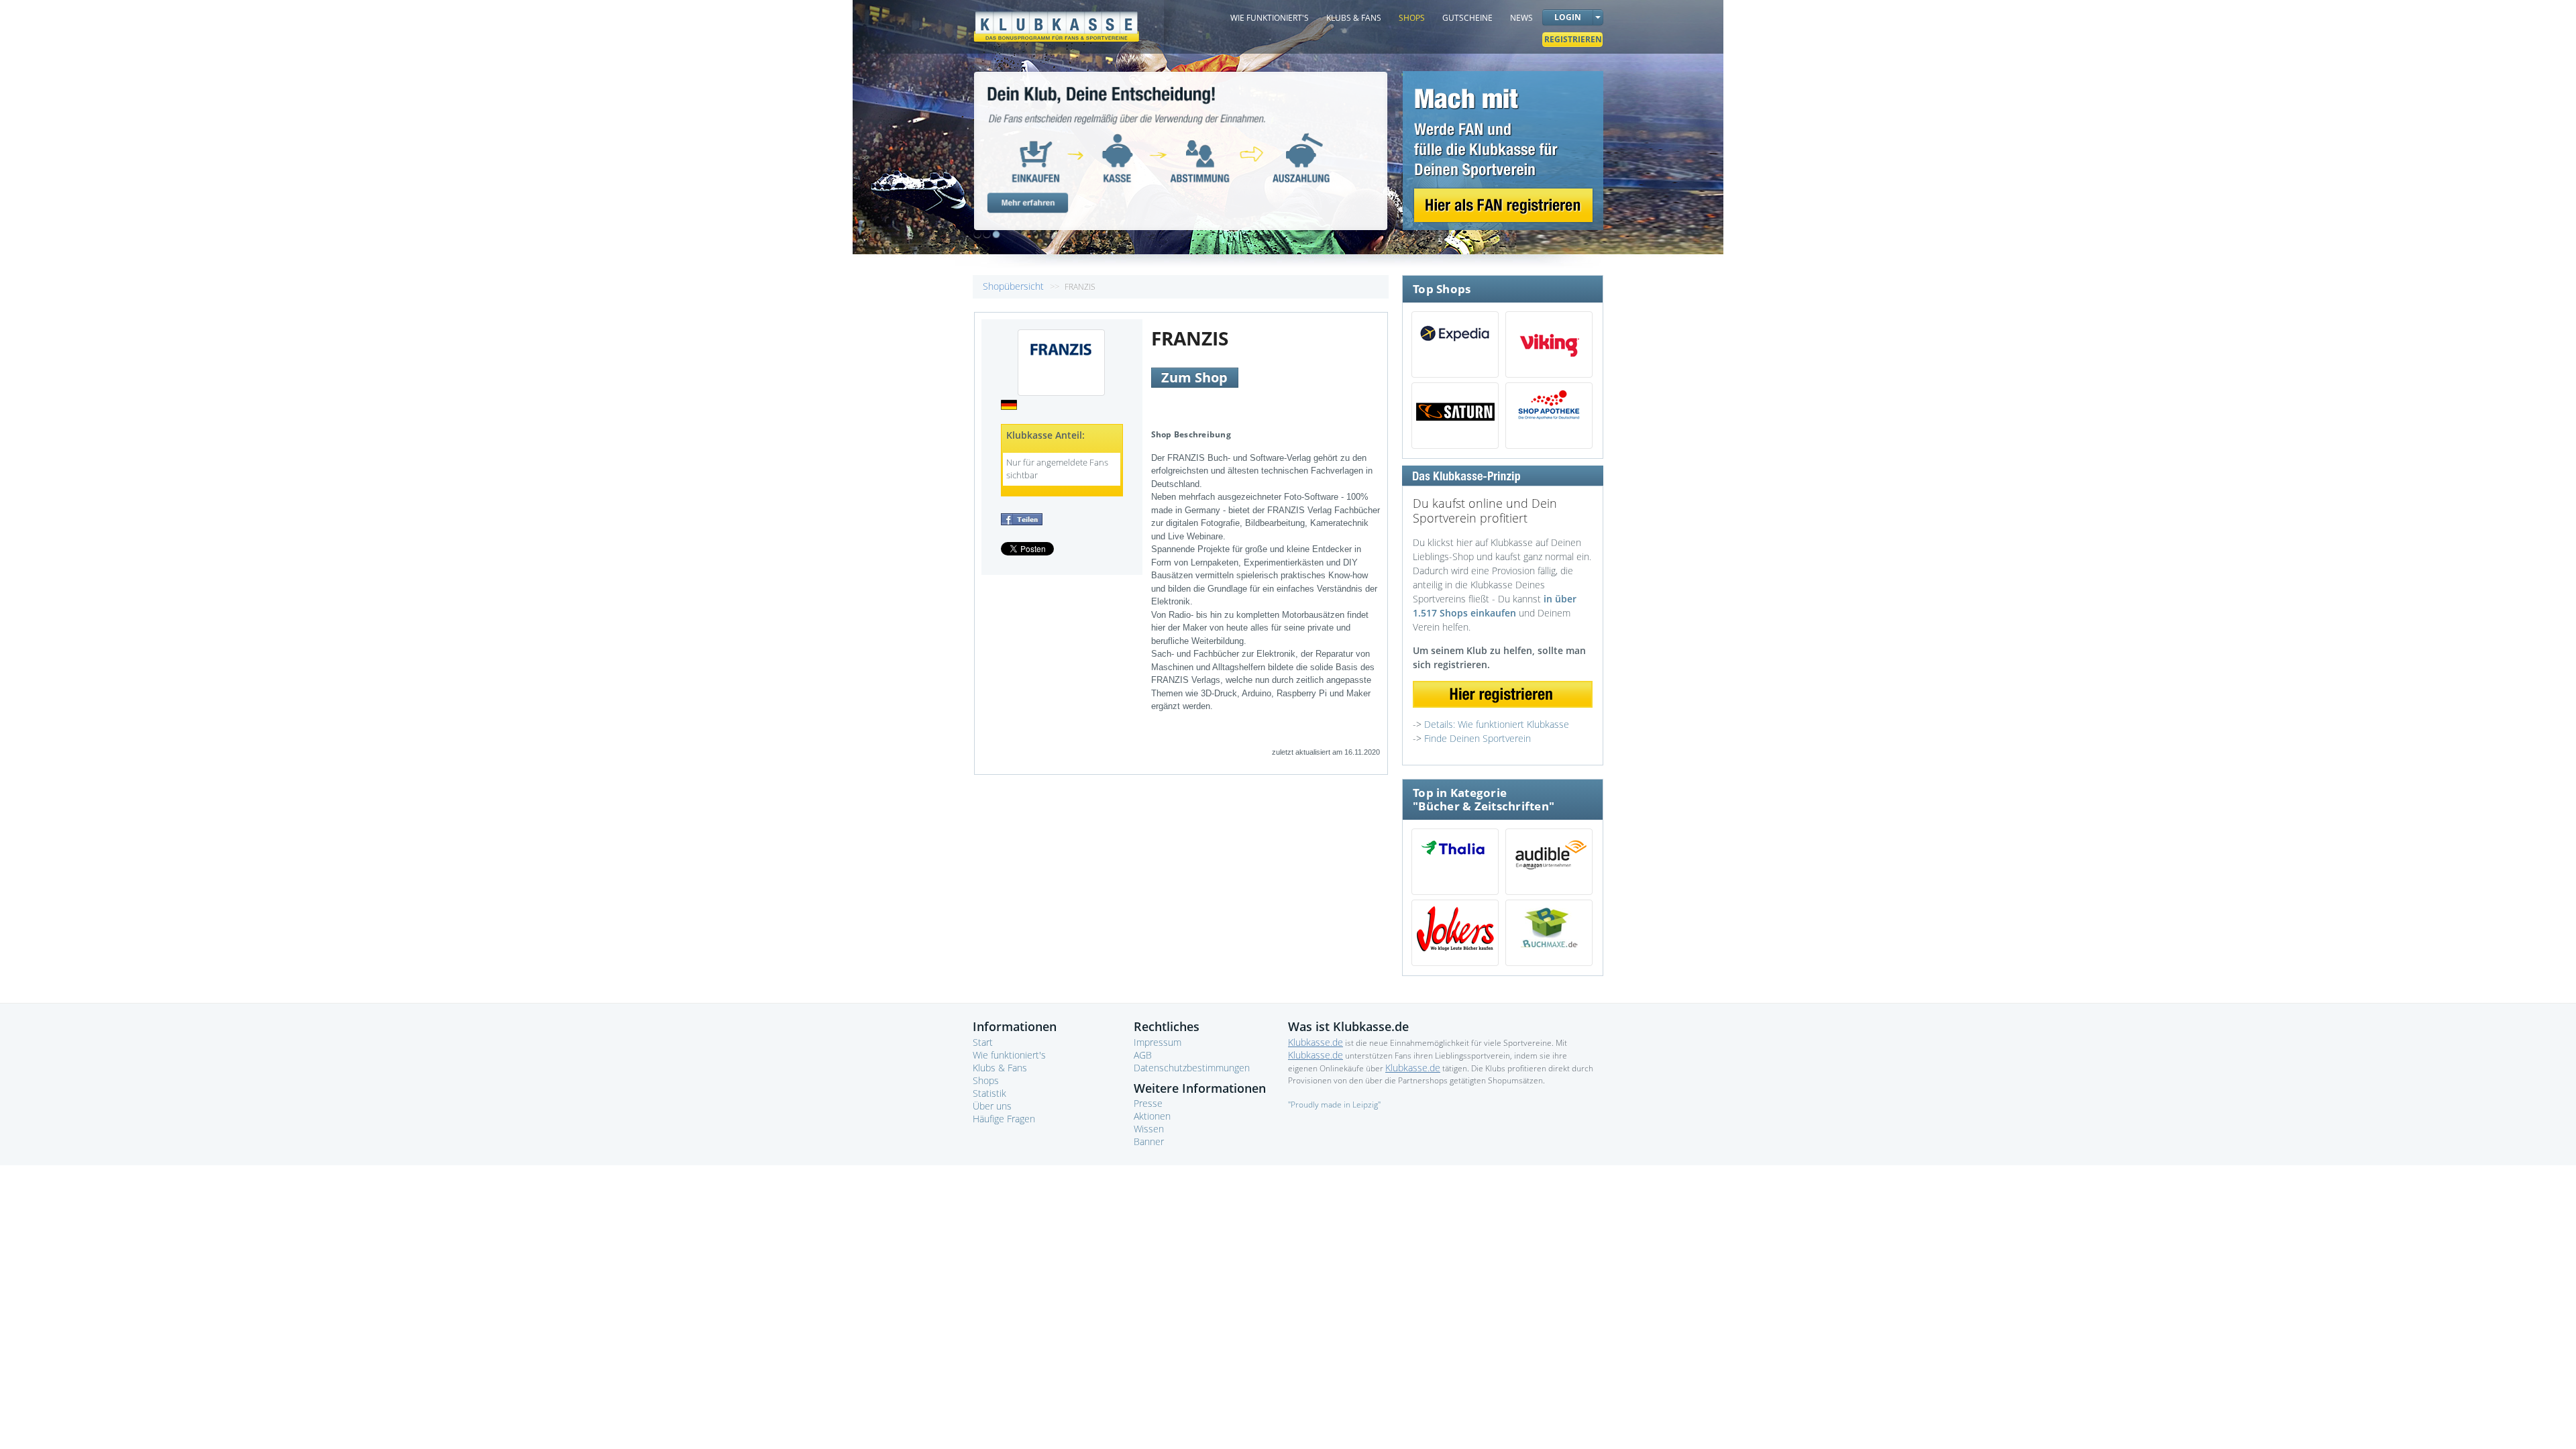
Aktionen (1152, 1116)
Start (983, 1042)
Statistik (989, 1093)
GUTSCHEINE (1467, 18)
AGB (1143, 1055)
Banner (1149, 1141)
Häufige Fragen (1004, 1119)
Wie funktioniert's (1009, 1055)
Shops (986, 1080)
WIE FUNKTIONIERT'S (1270, 18)
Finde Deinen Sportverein (1478, 738)
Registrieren (1573, 39)
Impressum (1158, 1042)
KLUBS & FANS (1354, 18)
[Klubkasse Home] (1057, 20)
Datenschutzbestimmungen (1192, 1068)
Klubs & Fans (1000, 1068)
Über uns (992, 1106)
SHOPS (1412, 18)
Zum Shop (1194, 377)
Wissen (1149, 1129)
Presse (1148, 1103)
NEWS (1521, 18)
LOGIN (1568, 17)
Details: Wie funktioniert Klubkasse (1497, 724)
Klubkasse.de (1316, 1042)
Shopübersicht (1015, 286)
